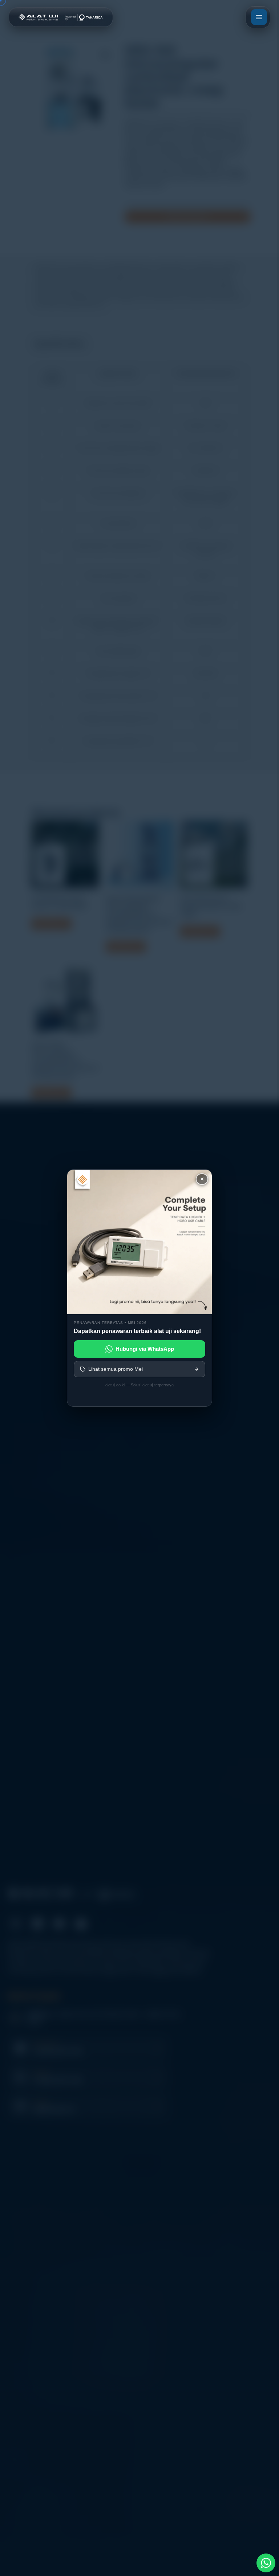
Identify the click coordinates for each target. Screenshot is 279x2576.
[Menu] (259, 17)
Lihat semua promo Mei (116, 1369)
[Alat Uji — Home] (61, 17)
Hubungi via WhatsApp (145, 1349)
